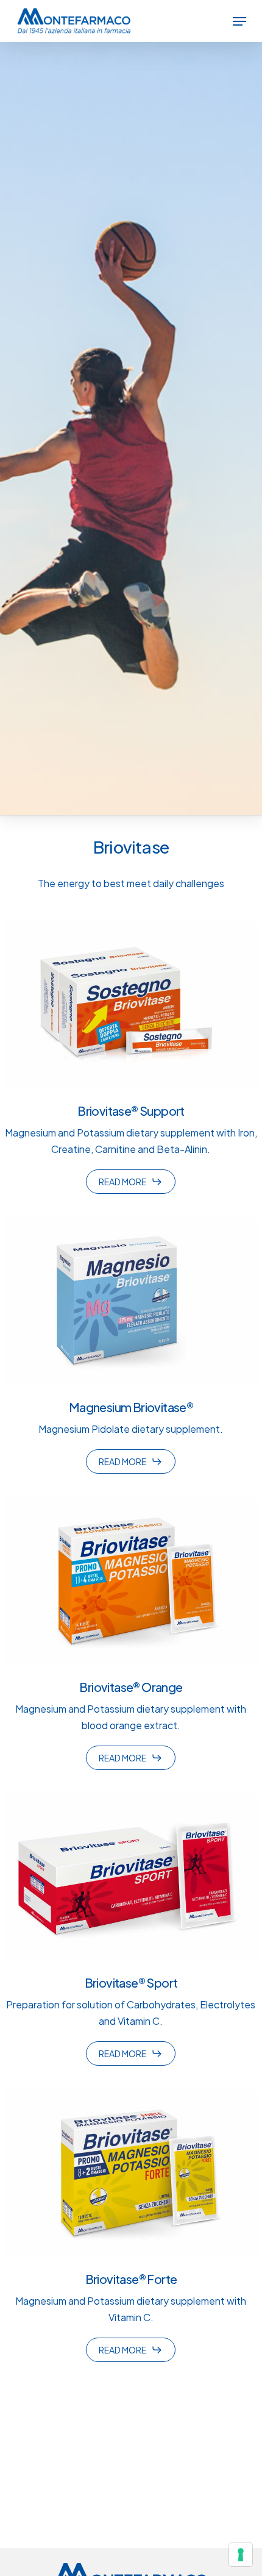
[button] (239, 21)
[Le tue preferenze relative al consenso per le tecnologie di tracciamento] (241, 2555)
